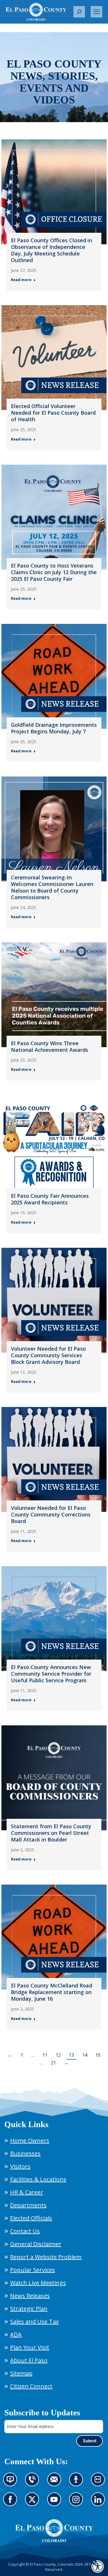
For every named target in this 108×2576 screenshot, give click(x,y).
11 (45, 2055)
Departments (28, 2205)
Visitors (20, 2166)
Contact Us (25, 2231)
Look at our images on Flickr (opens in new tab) (100, 2483)
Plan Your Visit (30, 2347)
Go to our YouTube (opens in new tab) (56, 2503)
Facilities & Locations (38, 2179)
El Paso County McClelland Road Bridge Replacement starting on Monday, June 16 (52, 1992)
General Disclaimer (36, 2244)
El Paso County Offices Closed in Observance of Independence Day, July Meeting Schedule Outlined (52, 250)
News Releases (30, 2296)
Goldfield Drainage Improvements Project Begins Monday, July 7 (54, 728)
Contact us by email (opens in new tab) (56, 2483)
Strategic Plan (29, 2309)
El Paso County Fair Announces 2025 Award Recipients (50, 1199)
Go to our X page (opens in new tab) (34, 2503)
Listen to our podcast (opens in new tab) (78, 2483)
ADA (16, 2334)
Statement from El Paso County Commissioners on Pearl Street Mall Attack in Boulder (51, 1833)
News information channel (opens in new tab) (12, 2483)
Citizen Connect (31, 2386)
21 (53, 2063)
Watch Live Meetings (38, 2283)
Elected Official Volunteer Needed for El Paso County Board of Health (53, 413)
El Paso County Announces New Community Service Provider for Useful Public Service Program (51, 1674)
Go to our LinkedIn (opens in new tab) (100, 2503)
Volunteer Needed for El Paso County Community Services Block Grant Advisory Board (48, 1355)
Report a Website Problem (46, 2257)
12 (58, 2055)
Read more (21, 280)
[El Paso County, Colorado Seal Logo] (54, 2531)
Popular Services (33, 2270)
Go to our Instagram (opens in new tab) (78, 2503)
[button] (79, 12)
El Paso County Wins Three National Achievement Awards (50, 1046)
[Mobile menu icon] (96, 12)
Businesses (25, 2153)
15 (98, 2055)
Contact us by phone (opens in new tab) (34, 2483)
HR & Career (27, 2192)
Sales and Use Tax (34, 2322)
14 (85, 2055)
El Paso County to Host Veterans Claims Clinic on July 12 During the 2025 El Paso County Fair (54, 572)
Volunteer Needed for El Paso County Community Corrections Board (51, 1514)
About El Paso (29, 2360)
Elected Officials (31, 2218)
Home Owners (30, 2140)
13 (71, 2055)
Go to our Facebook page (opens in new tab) (12, 2503)
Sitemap (21, 2373)
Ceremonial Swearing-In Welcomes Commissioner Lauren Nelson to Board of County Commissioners (52, 887)
